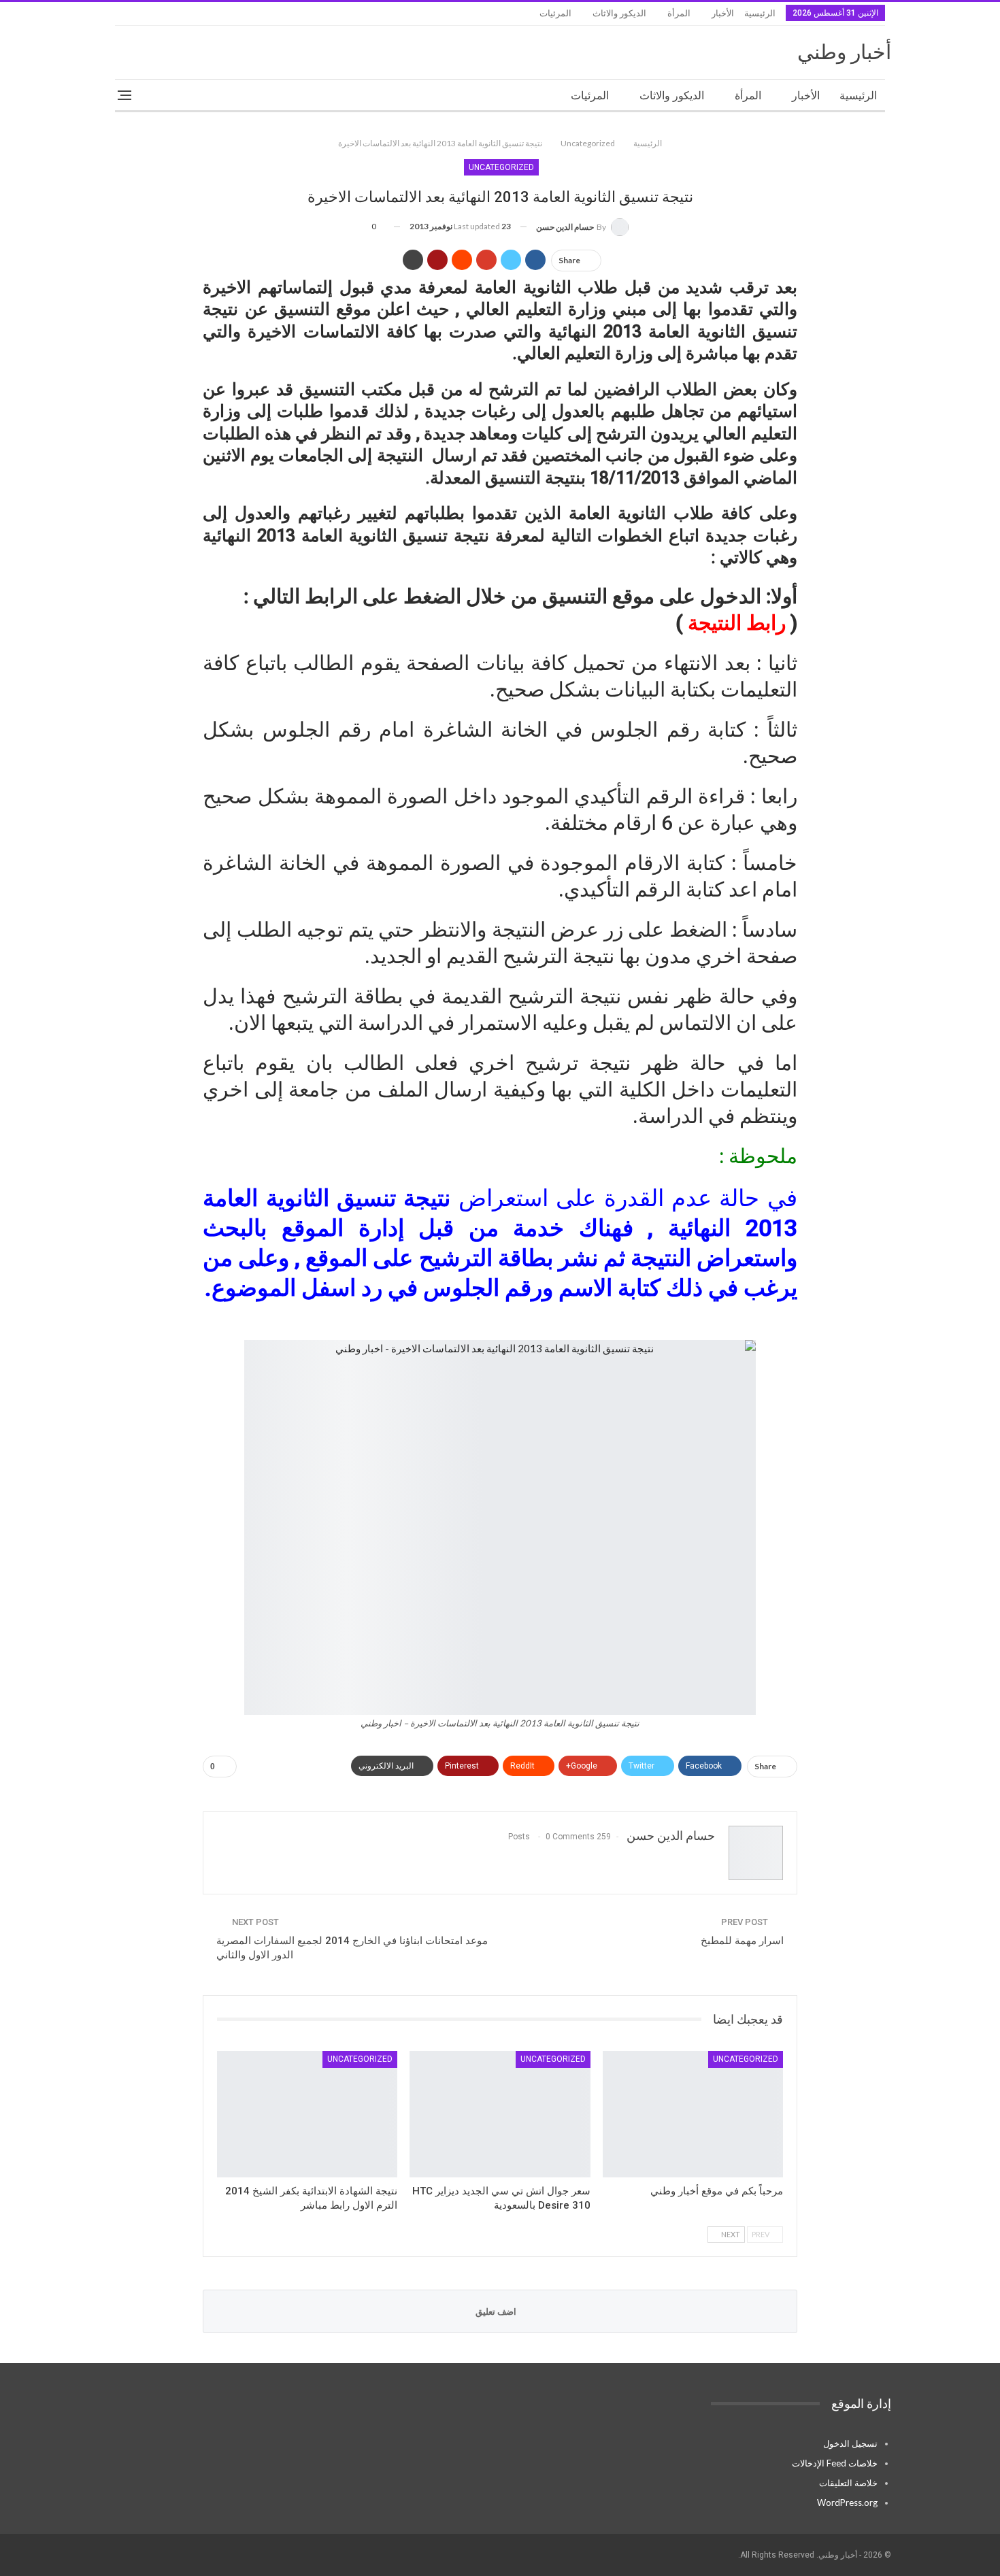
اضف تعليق (497, 2311)
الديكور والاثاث (619, 13)
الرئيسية (760, 13)
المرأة (679, 13)
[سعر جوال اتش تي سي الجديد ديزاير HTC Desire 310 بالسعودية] (500, 2114)
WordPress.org (847, 2503)
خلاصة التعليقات (848, 2483)
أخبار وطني (844, 52)
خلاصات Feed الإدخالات (835, 2463)
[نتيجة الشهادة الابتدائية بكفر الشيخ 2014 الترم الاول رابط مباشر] (307, 2114)
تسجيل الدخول (850, 2443)
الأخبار (723, 13)
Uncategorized (501, 167)
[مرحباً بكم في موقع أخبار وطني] (693, 2114)
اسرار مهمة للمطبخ (742, 1941)
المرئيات (555, 13)
